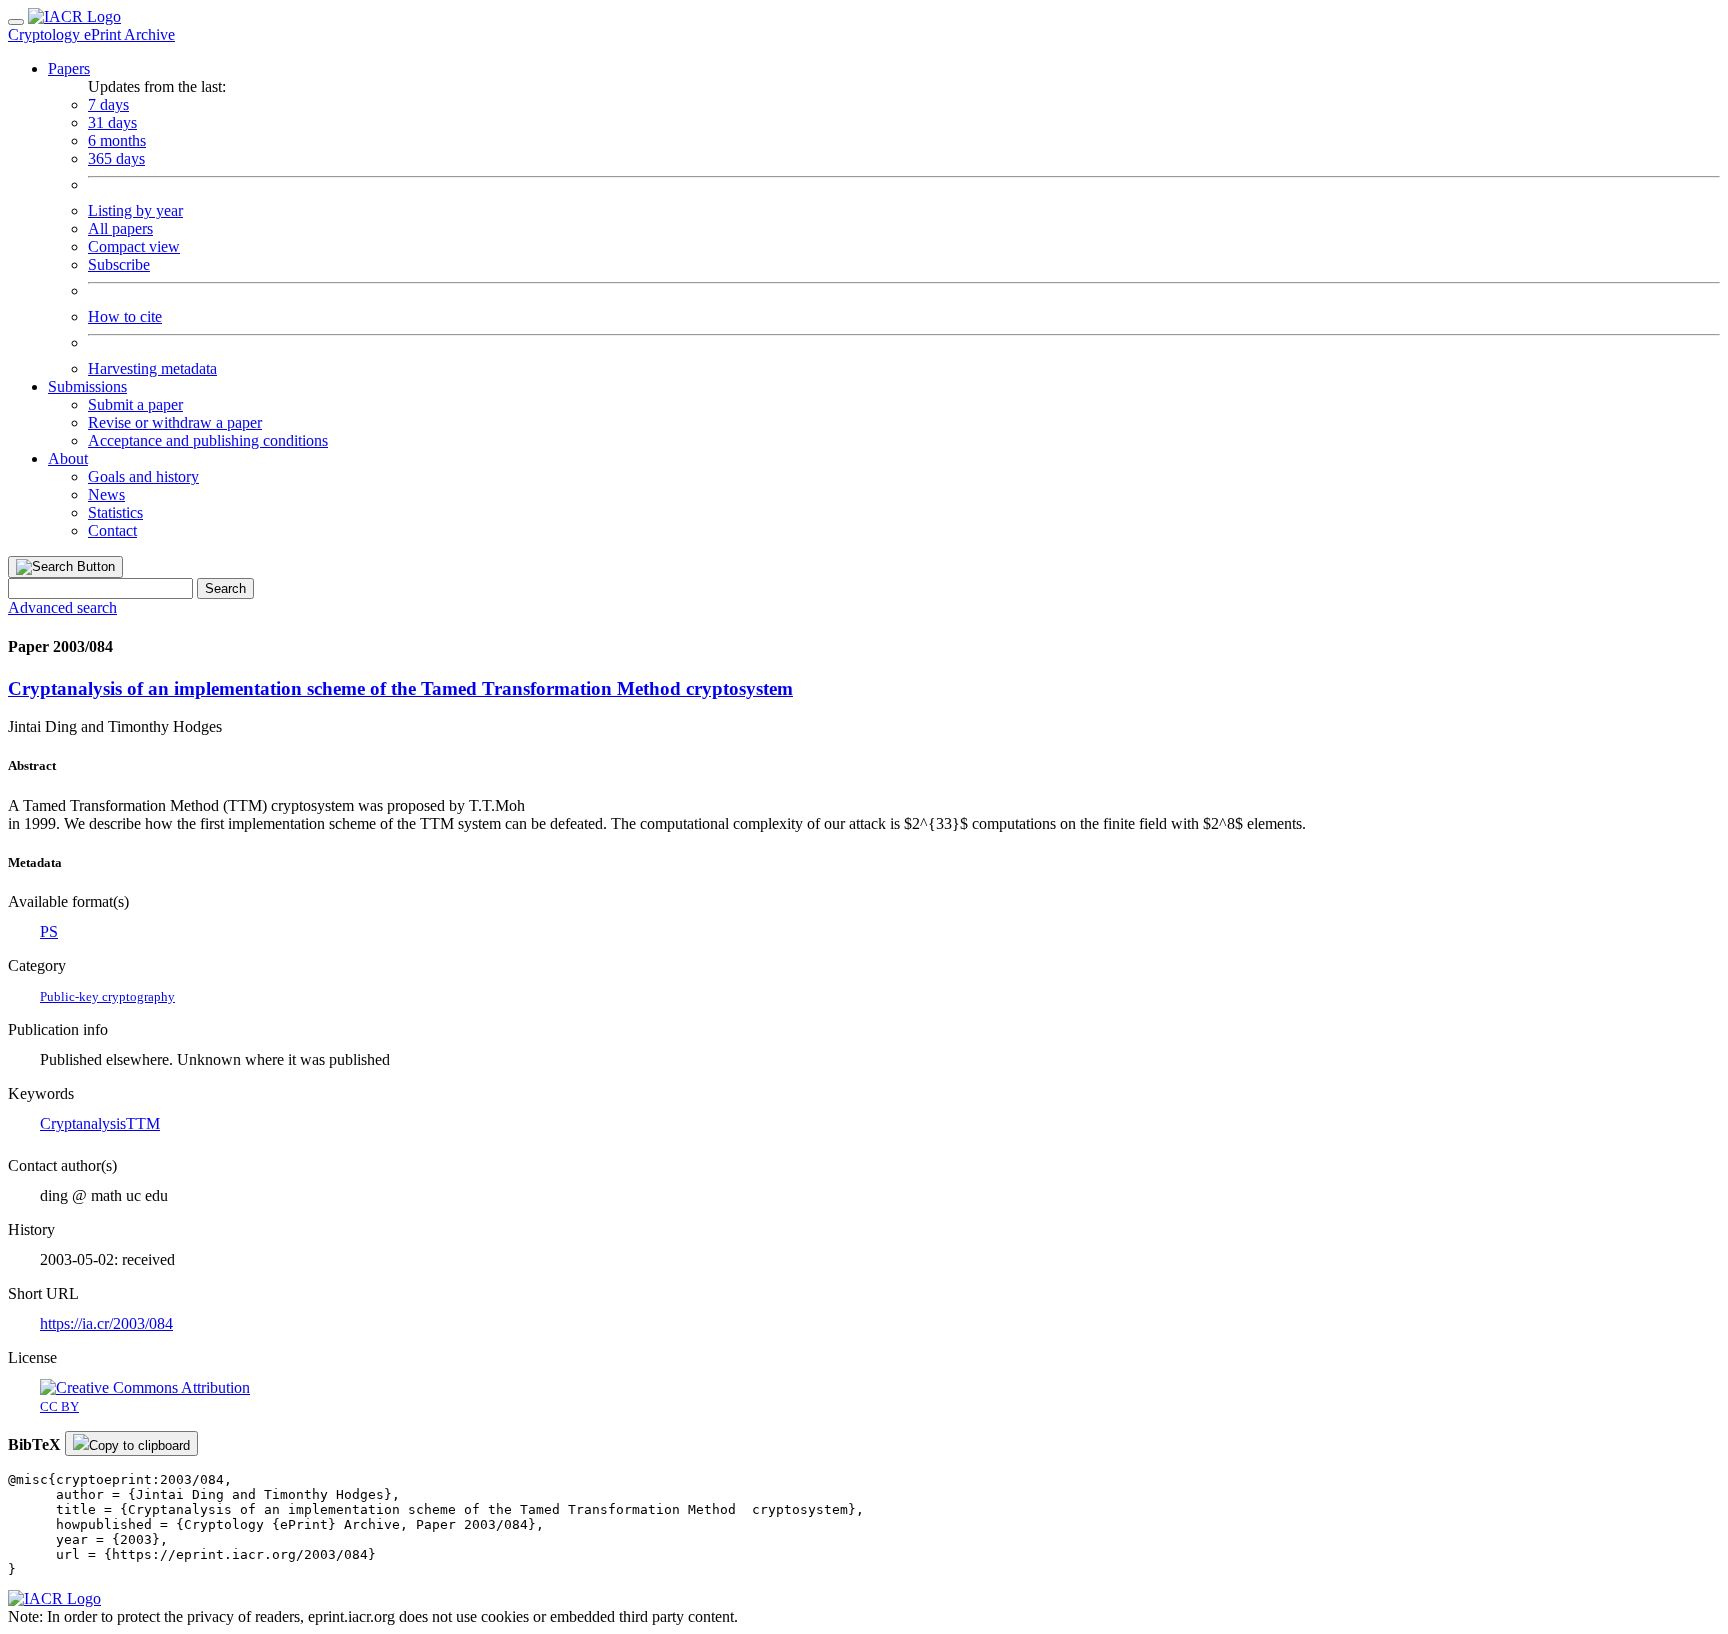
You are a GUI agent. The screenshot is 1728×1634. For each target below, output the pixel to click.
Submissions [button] (87, 386)
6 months (117, 140)
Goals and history (143, 476)
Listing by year (135, 210)
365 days (116, 158)
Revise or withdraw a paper (175, 422)
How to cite (125, 316)
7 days (108, 104)
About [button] (68, 458)
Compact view (134, 246)
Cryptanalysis (83, 1123)
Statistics (115, 512)
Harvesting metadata (152, 368)
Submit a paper (135, 404)
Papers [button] (69, 68)
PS (49, 931)
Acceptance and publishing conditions (208, 440)
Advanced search (62, 607)
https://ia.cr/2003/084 (106, 1323)
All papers (120, 228)
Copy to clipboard (139, 1445)
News (106, 494)
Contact (112, 530)
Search (225, 588)
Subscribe (119, 264)
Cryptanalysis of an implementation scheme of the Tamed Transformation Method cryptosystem (400, 688)
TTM (143, 1123)
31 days (112, 122)
